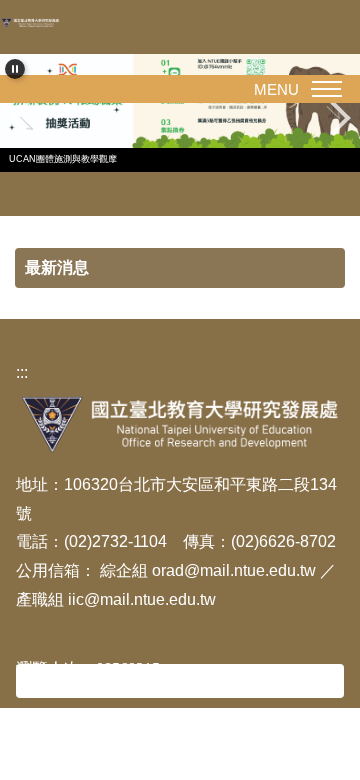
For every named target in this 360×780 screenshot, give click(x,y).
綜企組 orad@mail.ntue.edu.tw (210, 570)
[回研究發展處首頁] (180, 424)
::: (22, 372)
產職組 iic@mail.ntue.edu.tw (116, 599)
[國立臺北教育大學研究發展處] (35, 22)
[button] (15, 69)
